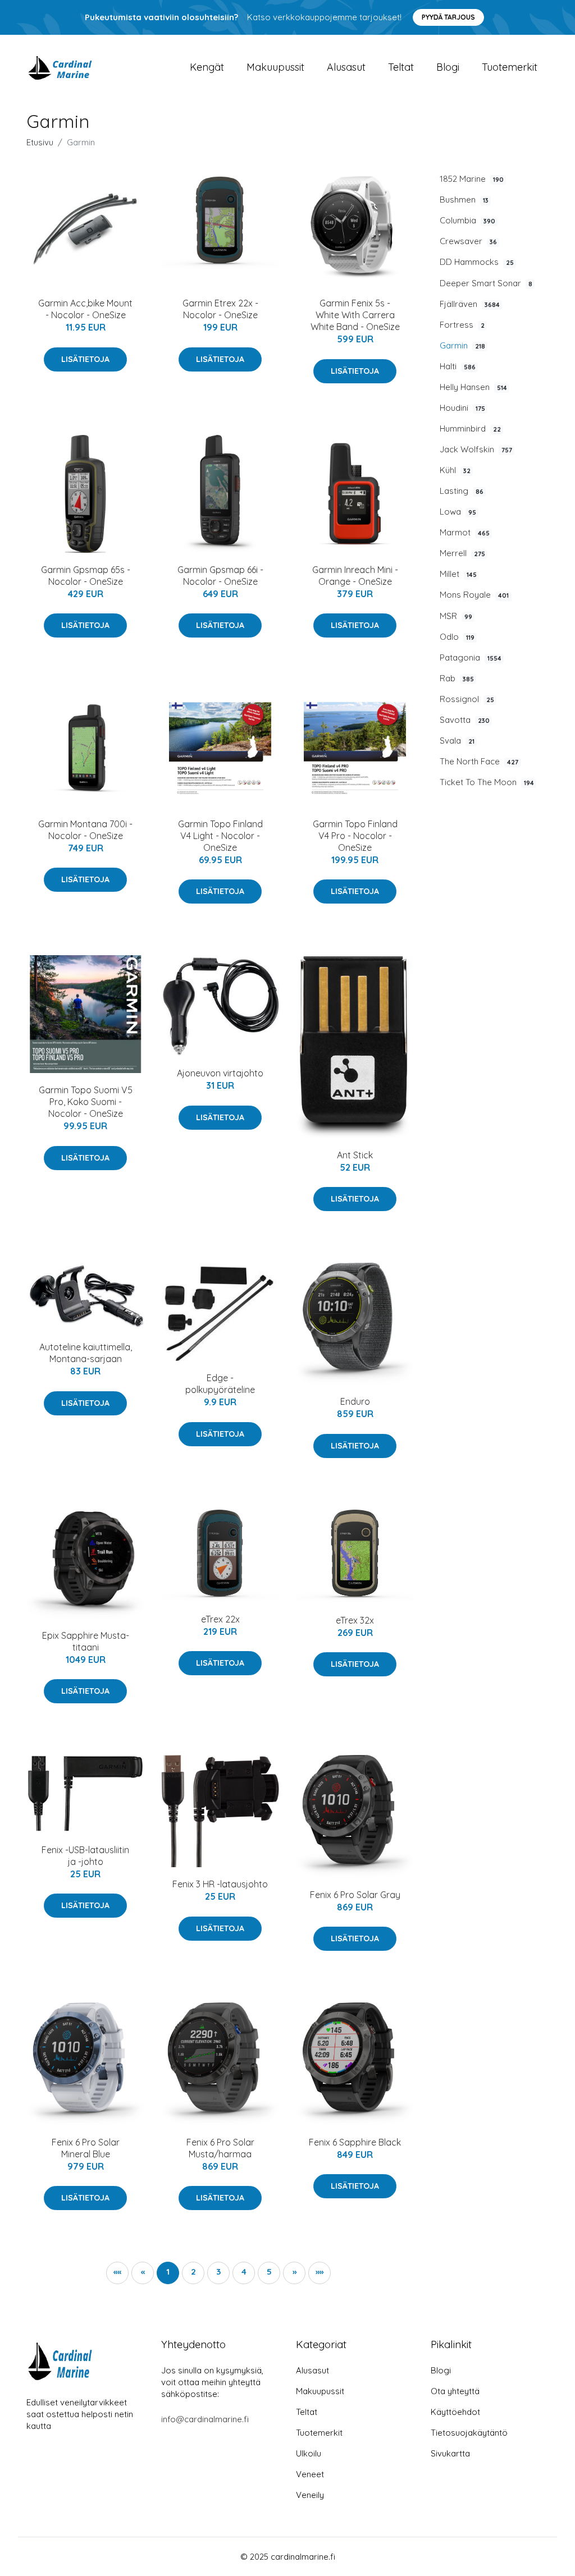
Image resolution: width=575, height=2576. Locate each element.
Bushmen (464, 200)
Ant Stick (355, 1155)
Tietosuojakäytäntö (469, 2433)
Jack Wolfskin (476, 449)
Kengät (207, 67)
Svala (457, 741)
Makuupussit (275, 67)
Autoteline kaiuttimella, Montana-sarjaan (86, 1353)
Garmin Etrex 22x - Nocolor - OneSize (220, 309)
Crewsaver (468, 241)
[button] (294, 2273)
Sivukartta (450, 2453)
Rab (457, 678)
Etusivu (40, 142)
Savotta (465, 720)
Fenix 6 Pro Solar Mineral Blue (86, 2148)
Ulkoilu (309, 2453)
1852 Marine (472, 179)
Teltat (401, 67)
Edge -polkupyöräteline (220, 1384)
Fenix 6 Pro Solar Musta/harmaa (220, 2148)
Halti (458, 366)
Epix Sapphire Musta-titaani (86, 1641)
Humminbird (470, 428)
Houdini (462, 408)
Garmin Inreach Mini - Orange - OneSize (355, 576)
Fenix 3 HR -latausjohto (220, 1884)
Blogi (448, 67)
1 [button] (168, 2272)
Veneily (310, 2495)
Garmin (462, 345)
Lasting (462, 491)
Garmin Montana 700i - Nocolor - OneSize (85, 830)
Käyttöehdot (455, 2412)
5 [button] (269, 2272)
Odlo (457, 637)
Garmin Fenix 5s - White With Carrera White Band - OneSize (355, 315)
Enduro (355, 1401)
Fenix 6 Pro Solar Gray (355, 1895)
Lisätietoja (85, 359)
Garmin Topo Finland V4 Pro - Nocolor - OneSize (355, 836)
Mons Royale (474, 595)
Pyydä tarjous (448, 17)
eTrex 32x (355, 1620)
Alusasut (346, 67)
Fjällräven (470, 304)
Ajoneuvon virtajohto (220, 1073)
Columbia (467, 220)
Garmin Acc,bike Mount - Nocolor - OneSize (85, 309)
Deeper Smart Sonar (486, 283)
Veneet (310, 2474)
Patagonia (471, 657)
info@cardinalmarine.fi (205, 2419)
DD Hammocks (477, 262)
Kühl (455, 470)
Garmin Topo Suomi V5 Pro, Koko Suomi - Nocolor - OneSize (86, 1102)
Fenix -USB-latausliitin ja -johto (85, 1856)
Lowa (458, 512)
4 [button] (244, 2272)
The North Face (479, 761)
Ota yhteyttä (455, 2391)
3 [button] (218, 2272)
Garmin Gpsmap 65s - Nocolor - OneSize (86, 576)
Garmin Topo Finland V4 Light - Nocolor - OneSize (220, 836)
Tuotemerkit (510, 67)
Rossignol (467, 699)
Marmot (465, 532)
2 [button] (193, 2272)
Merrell (462, 553)
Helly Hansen (473, 387)
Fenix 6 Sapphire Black (355, 2142)
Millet (458, 574)
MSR (456, 616)
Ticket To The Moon (487, 782)
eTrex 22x (220, 1619)
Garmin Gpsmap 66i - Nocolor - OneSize (220, 576)
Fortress (462, 325)
